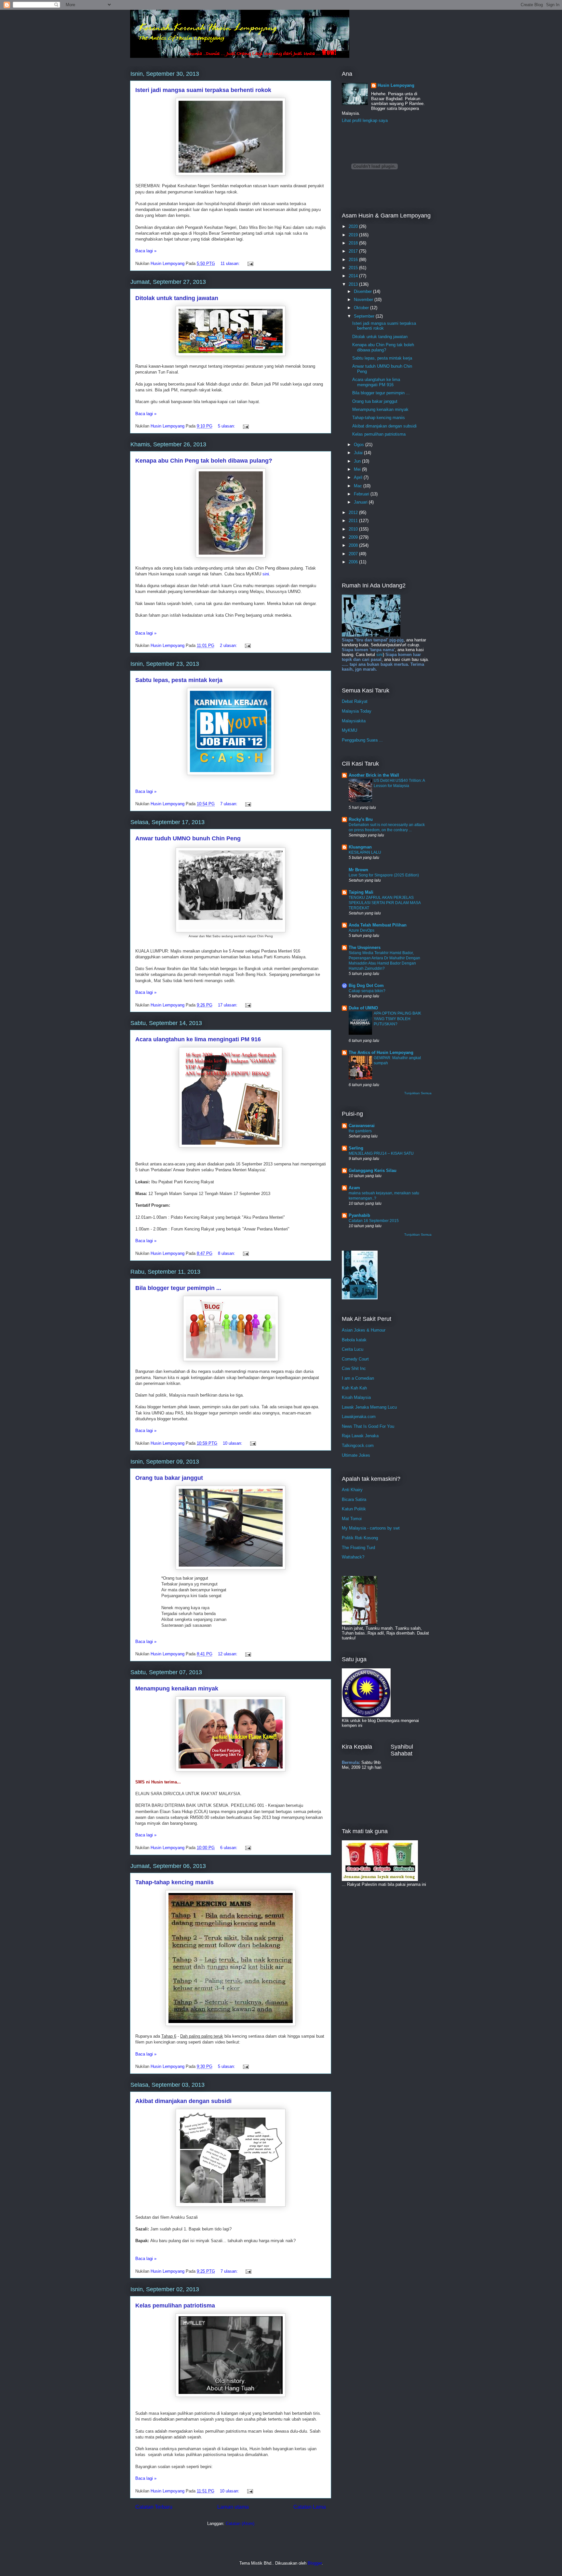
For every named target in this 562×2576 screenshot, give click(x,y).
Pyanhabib (359, 1215)
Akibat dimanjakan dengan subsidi (183, 2101)
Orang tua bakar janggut (169, 1478)
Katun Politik (354, 1509)
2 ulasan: (229, 645)
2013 (354, 284)
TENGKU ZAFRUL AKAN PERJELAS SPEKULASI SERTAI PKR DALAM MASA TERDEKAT (385, 903)
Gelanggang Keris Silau (373, 1170)
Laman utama (233, 2507)
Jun (358, 461)
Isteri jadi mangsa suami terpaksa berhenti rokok (203, 90)
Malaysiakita (354, 721)
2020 (354, 226)
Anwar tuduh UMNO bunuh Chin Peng (188, 838)
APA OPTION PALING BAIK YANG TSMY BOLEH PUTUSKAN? (397, 1019)
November (364, 300)
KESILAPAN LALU (365, 852)
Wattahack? (353, 1557)
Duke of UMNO (363, 1008)
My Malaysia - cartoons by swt (371, 1528)
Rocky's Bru (361, 819)
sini (266, 574)
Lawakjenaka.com (359, 1417)
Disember (363, 291)
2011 (354, 521)
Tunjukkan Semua (418, 1093)
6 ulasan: (229, 1848)
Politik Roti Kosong (360, 1538)
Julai (359, 453)
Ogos (360, 445)
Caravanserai (362, 1126)
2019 (354, 235)
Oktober (362, 308)
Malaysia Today (357, 711)
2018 (354, 243)
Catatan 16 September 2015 (374, 1221)
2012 (354, 513)
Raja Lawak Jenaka (360, 1436)
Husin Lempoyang (396, 85)
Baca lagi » (146, 251)
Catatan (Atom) (240, 2523)
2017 (354, 251)
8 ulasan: (227, 1253)
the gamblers (360, 1131)
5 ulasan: (227, 426)
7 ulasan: (229, 804)
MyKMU (349, 730)
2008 (354, 545)
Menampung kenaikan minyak (177, 1689)
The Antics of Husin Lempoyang (381, 1052)
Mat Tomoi (352, 1519)
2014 (354, 276)
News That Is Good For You (368, 1426)
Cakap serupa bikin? (367, 991)
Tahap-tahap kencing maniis (174, 1882)
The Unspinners (365, 947)
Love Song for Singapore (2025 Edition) (384, 875)
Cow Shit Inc (354, 1368)
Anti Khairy (352, 1490)
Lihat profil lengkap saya (365, 120)
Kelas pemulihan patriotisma (175, 2306)
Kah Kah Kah (354, 1388)
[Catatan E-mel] (250, 263)
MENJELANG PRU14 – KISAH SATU (381, 1153)
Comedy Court (355, 1359)
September (365, 316)
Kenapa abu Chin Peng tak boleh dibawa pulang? (204, 461)
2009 (354, 537)
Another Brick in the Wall (374, 775)
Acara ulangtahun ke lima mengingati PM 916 (198, 1039)
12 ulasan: (228, 1654)
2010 (354, 529)
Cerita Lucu (353, 1349)
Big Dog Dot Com (366, 986)
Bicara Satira (354, 1499)
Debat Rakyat (355, 701)
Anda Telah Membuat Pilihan (378, 925)
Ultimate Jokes (356, 1455)
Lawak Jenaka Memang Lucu (369, 1407)
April (359, 477)
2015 (354, 268)
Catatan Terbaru (154, 2507)
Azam (354, 1188)
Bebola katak (354, 1340)
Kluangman (360, 847)
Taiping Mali (361, 892)
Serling (356, 1148)
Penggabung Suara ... (362, 740)
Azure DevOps (361, 930)
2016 (354, 260)
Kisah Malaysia (356, 1397)
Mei (358, 469)
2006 (354, 562)
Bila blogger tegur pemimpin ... (178, 1288)
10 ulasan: (233, 1443)
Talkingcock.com (358, 1446)
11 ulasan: (231, 263)
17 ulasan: (228, 1005)
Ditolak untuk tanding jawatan (177, 298)
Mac (359, 486)
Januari (361, 502)
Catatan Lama (310, 2507)
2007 (354, 554)
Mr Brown (358, 870)
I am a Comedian (358, 1378)
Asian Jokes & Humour (364, 1330)
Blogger (315, 2563)
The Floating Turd (358, 1548)
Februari (362, 494)
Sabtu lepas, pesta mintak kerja (179, 680)
